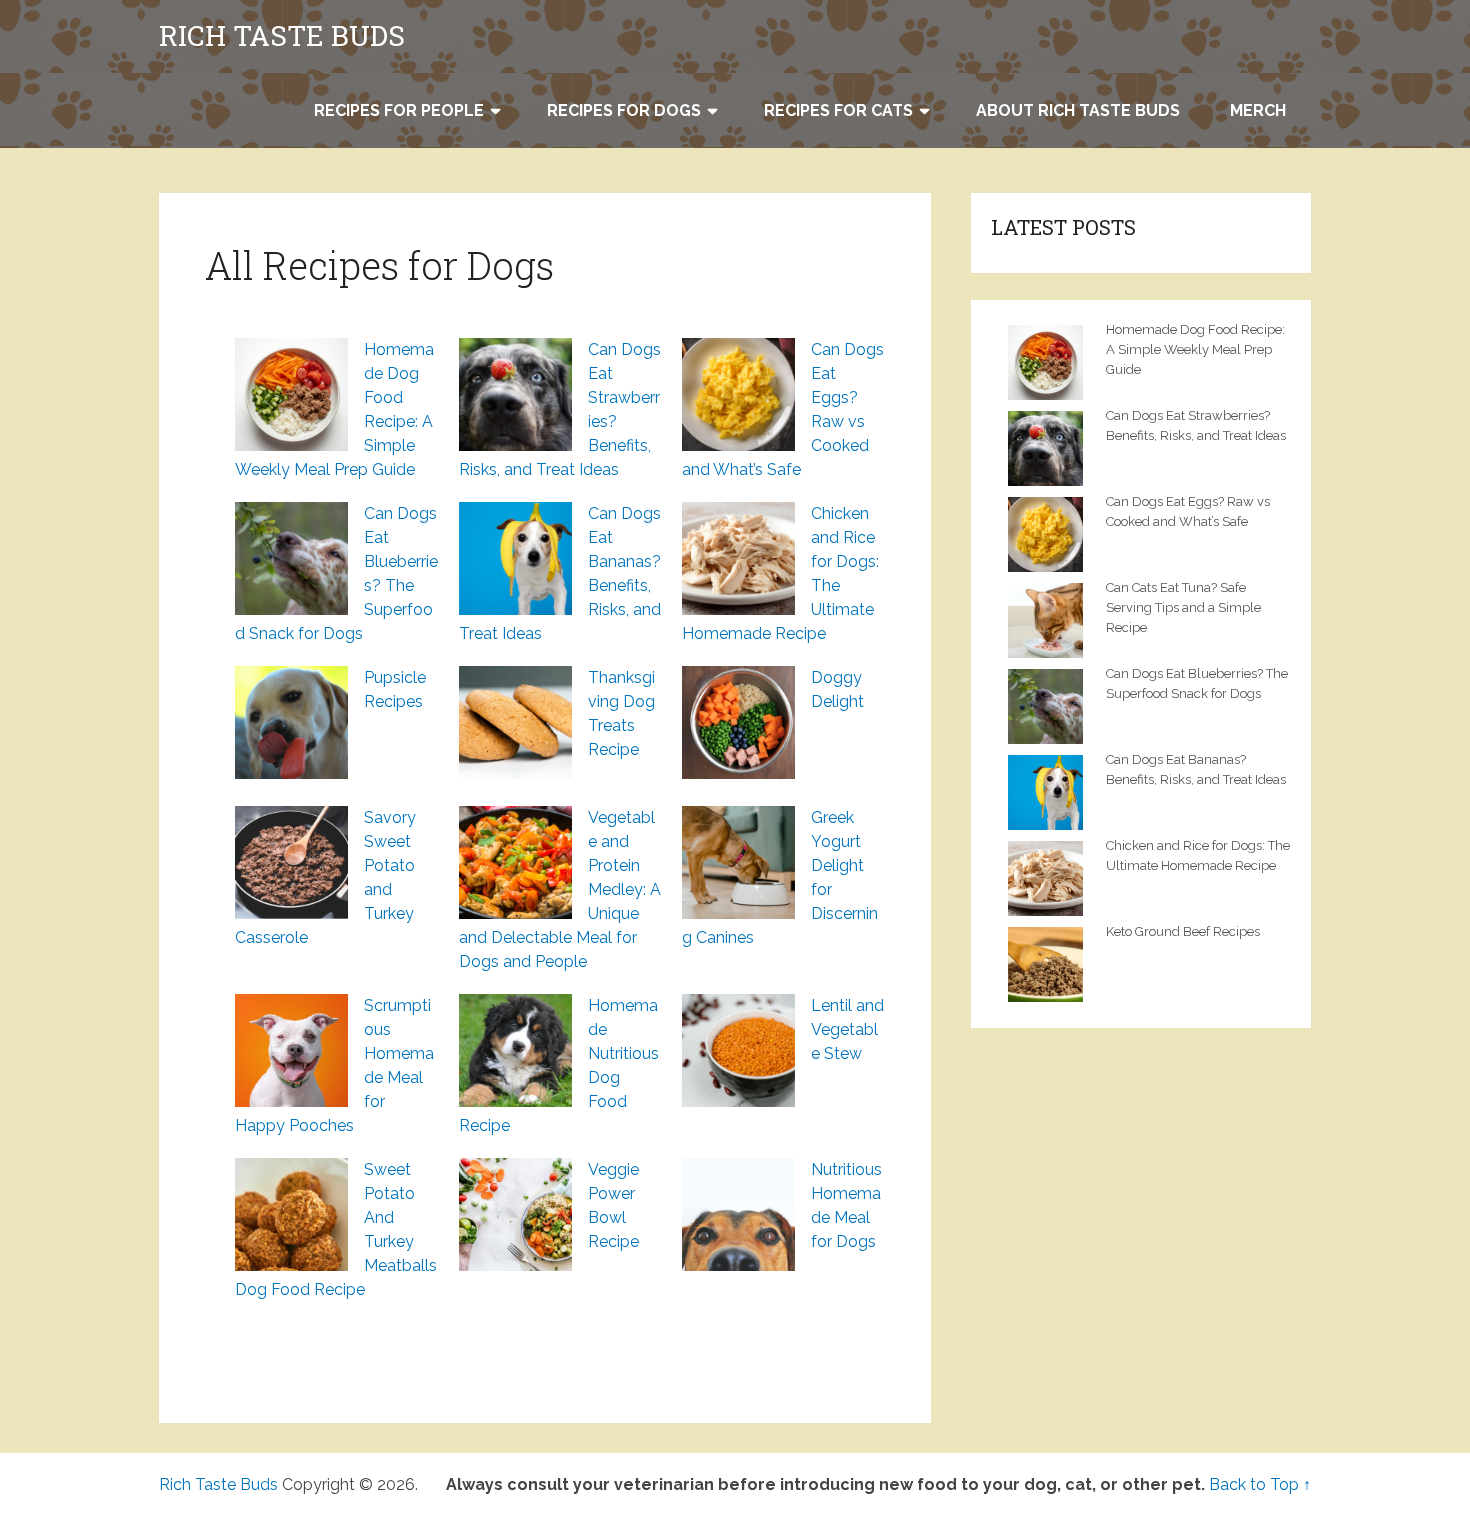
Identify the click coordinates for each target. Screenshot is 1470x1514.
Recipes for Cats (838, 110)
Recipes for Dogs (624, 110)
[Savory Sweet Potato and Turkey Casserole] (291, 862)
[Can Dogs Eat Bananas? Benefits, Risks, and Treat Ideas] (515, 558)
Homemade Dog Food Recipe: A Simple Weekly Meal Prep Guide (1195, 349)
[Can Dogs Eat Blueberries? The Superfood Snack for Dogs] (291, 558)
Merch (1258, 110)
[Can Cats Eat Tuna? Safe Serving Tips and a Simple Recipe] (1050, 618)
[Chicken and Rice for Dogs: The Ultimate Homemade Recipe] (738, 558)
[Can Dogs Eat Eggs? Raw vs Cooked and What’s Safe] (738, 394)
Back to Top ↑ (1260, 1484)
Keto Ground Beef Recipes (1183, 931)
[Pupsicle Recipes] (291, 722)
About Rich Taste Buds (1078, 110)
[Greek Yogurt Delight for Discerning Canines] (738, 862)
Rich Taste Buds (282, 36)
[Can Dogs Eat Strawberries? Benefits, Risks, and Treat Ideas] (515, 394)
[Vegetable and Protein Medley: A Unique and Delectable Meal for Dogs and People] (515, 862)
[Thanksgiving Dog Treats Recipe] (515, 722)
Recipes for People (399, 110)
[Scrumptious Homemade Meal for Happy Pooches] (291, 1050)
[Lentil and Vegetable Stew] (738, 1050)
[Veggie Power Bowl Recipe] (515, 1214)
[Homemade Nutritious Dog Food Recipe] (515, 1050)
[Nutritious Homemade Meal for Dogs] (738, 1214)
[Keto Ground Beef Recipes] (1050, 962)
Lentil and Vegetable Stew (847, 1029)
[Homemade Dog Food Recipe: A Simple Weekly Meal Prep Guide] (291, 394)
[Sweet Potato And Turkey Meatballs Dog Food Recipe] (291, 1214)
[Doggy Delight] (738, 722)
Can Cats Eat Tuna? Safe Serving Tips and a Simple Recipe (1183, 607)
